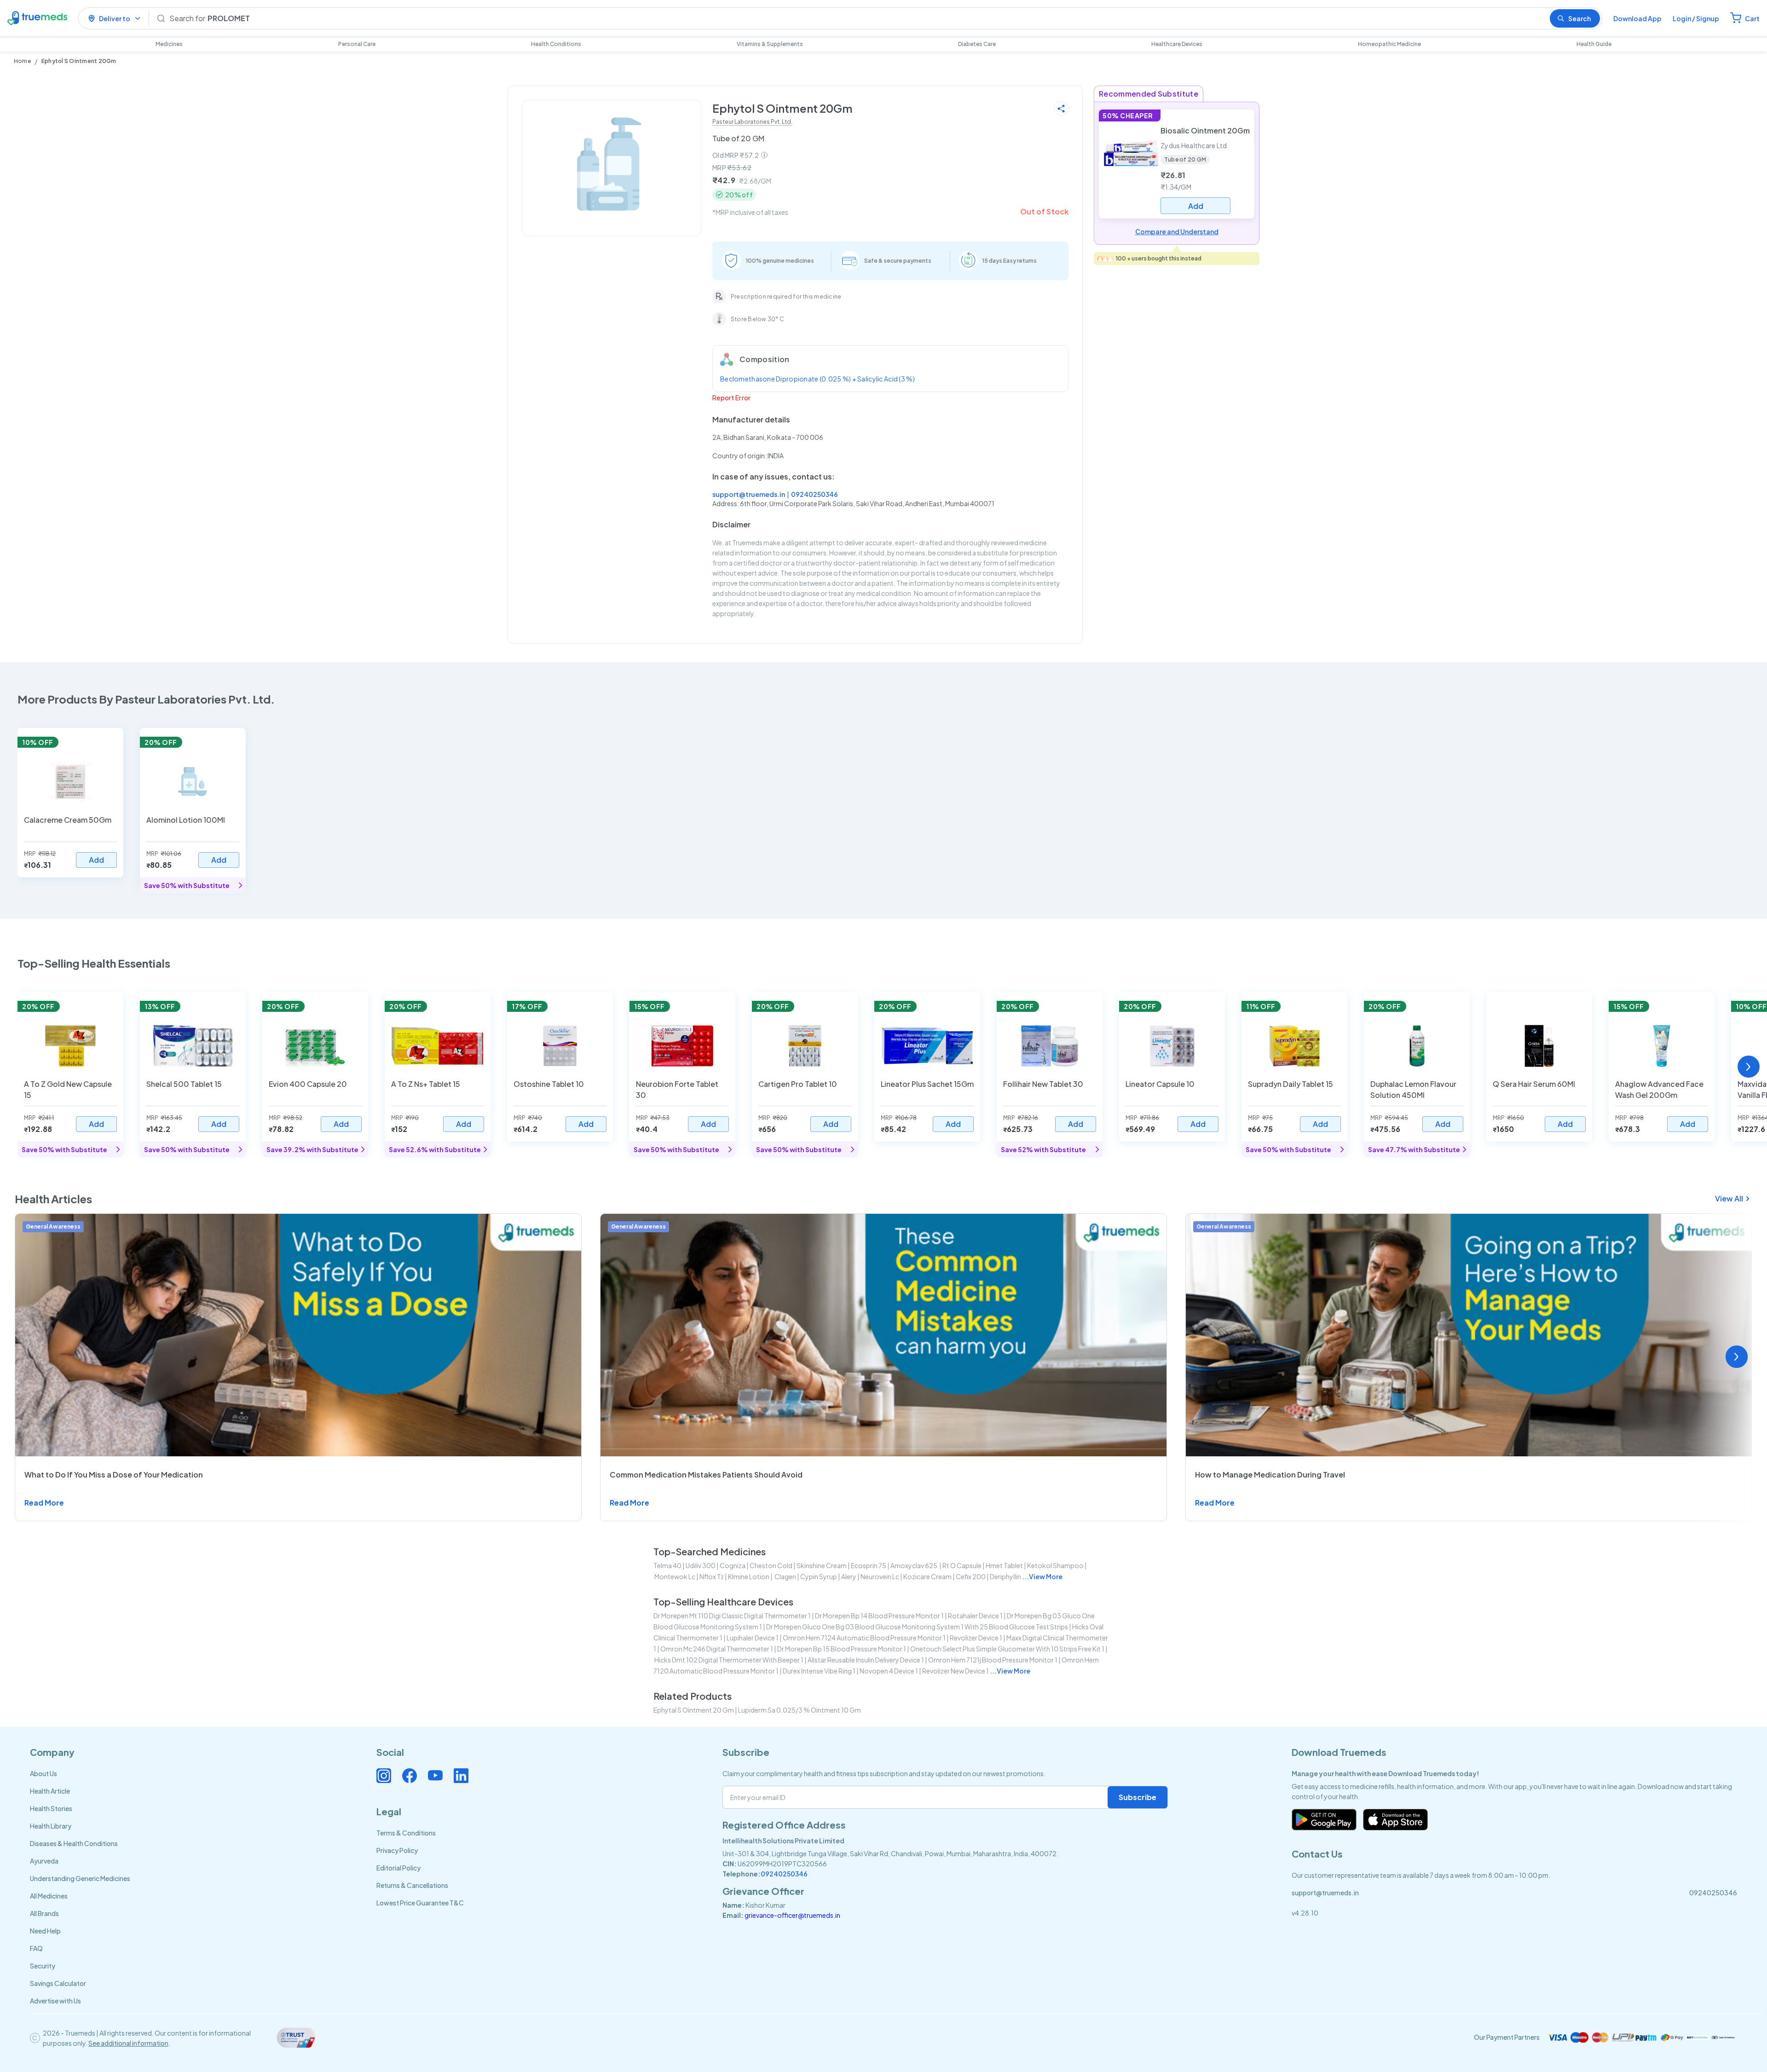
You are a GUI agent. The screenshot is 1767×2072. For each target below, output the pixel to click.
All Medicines (49, 1896)
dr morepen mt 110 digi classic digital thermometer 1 (732, 1616)
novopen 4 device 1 (889, 1671)
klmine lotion (749, 1576)
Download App (1637, 18)
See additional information (128, 2043)
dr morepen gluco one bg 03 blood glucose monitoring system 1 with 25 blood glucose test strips (917, 1627)
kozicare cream (927, 1576)
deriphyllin (1005, 1576)
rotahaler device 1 (975, 1616)
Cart (1752, 18)
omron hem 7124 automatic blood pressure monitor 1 (864, 1638)
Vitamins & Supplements (770, 44)
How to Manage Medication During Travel (1270, 1475)
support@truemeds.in (749, 494)
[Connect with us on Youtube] (435, 1776)
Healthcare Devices (1177, 44)
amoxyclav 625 (914, 1565)
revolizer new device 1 (956, 1671)
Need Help (45, 1931)
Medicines (169, 44)
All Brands (44, 1913)
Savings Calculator (58, 1983)
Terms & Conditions (406, 1833)
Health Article (50, 1791)
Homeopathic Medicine (1389, 44)
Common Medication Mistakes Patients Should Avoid (706, 1475)
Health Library (51, 1826)
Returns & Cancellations (412, 1885)
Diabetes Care (977, 44)
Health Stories (51, 1808)
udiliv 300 (701, 1565)
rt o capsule (962, 1565)
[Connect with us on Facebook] (410, 1776)
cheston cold (771, 1565)
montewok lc (675, 1576)
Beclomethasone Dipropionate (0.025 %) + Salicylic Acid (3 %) (817, 379)
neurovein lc (880, 1576)
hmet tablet (1004, 1565)
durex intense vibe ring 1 (819, 1671)
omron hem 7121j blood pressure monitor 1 (993, 1660)
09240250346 (814, 494)
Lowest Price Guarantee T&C (420, 1903)
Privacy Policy (397, 1850)
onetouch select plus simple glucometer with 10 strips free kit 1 (1007, 1649)
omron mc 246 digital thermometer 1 (717, 1649)
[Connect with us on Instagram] (384, 1776)
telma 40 (667, 1565)
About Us (43, 1773)
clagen (785, 1576)
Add (96, 860)
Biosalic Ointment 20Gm (1205, 130)
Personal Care (357, 44)
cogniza (733, 1565)
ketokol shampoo (1055, 1565)
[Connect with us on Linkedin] (461, 1776)
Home (22, 61)
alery (849, 1576)
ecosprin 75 (869, 1565)
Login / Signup (1696, 18)
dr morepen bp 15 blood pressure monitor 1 (842, 1649)
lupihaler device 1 (753, 1638)
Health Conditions (556, 44)
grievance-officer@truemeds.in (792, 1915)
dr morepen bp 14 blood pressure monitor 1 (879, 1616)
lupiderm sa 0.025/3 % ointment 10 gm (800, 1710)
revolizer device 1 (976, 1638)
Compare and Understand (1177, 231)
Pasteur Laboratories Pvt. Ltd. (752, 122)
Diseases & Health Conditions (74, 1843)
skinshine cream (822, 1565)
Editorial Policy (398, 1868)
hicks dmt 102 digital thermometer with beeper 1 (729, 1660)
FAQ (36, 1948)
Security (43, 1966)
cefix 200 (971, 1576)
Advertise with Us (55, 2001)
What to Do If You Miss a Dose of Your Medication (114, 1475)
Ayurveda (44, 1861)
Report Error (731, 398)
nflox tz (712, 1576)
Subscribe (1138, 1797)
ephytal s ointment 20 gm (694, 1710)
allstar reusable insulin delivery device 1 (866, 1660)
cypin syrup (819, 1576)
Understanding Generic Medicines (80, 1878)
